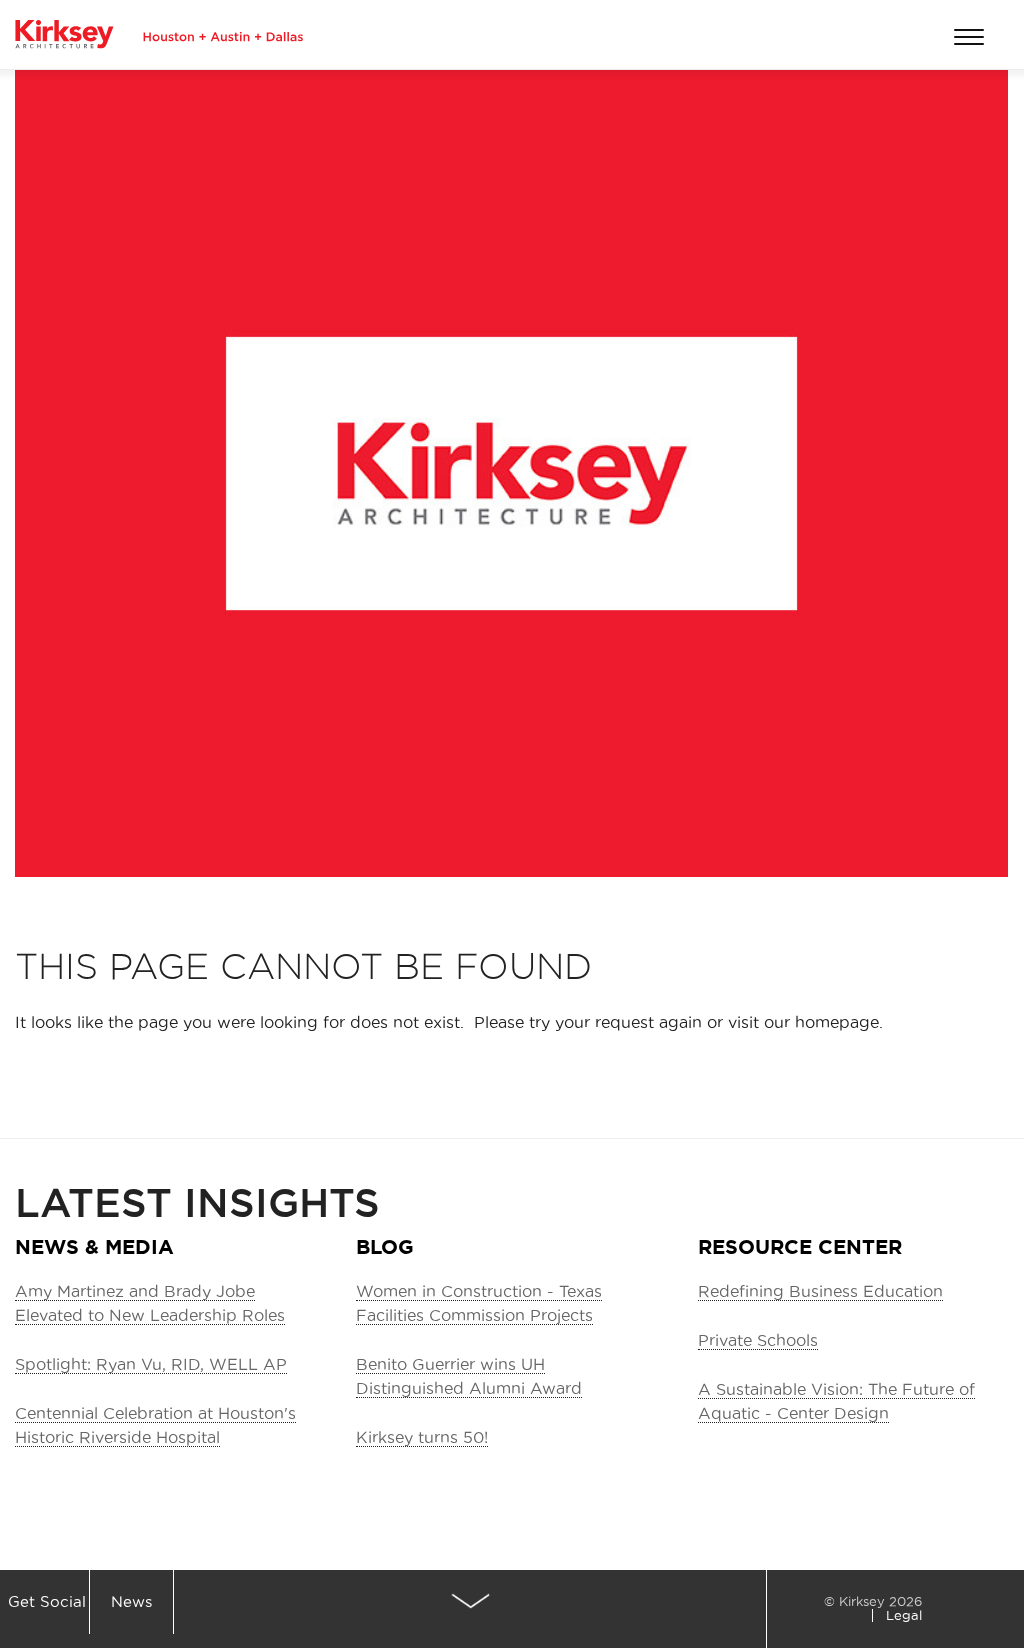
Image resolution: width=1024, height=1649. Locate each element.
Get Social (47, 1601)
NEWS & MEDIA (94, 1246)
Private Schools (758, 1340)
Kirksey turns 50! (422, 1437)
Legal (904, 1615)
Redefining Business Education (820, 1291)
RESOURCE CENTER (800, 1246)
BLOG (385, 1246)
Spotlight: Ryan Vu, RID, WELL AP (151, 1364)
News (131, 1601)
